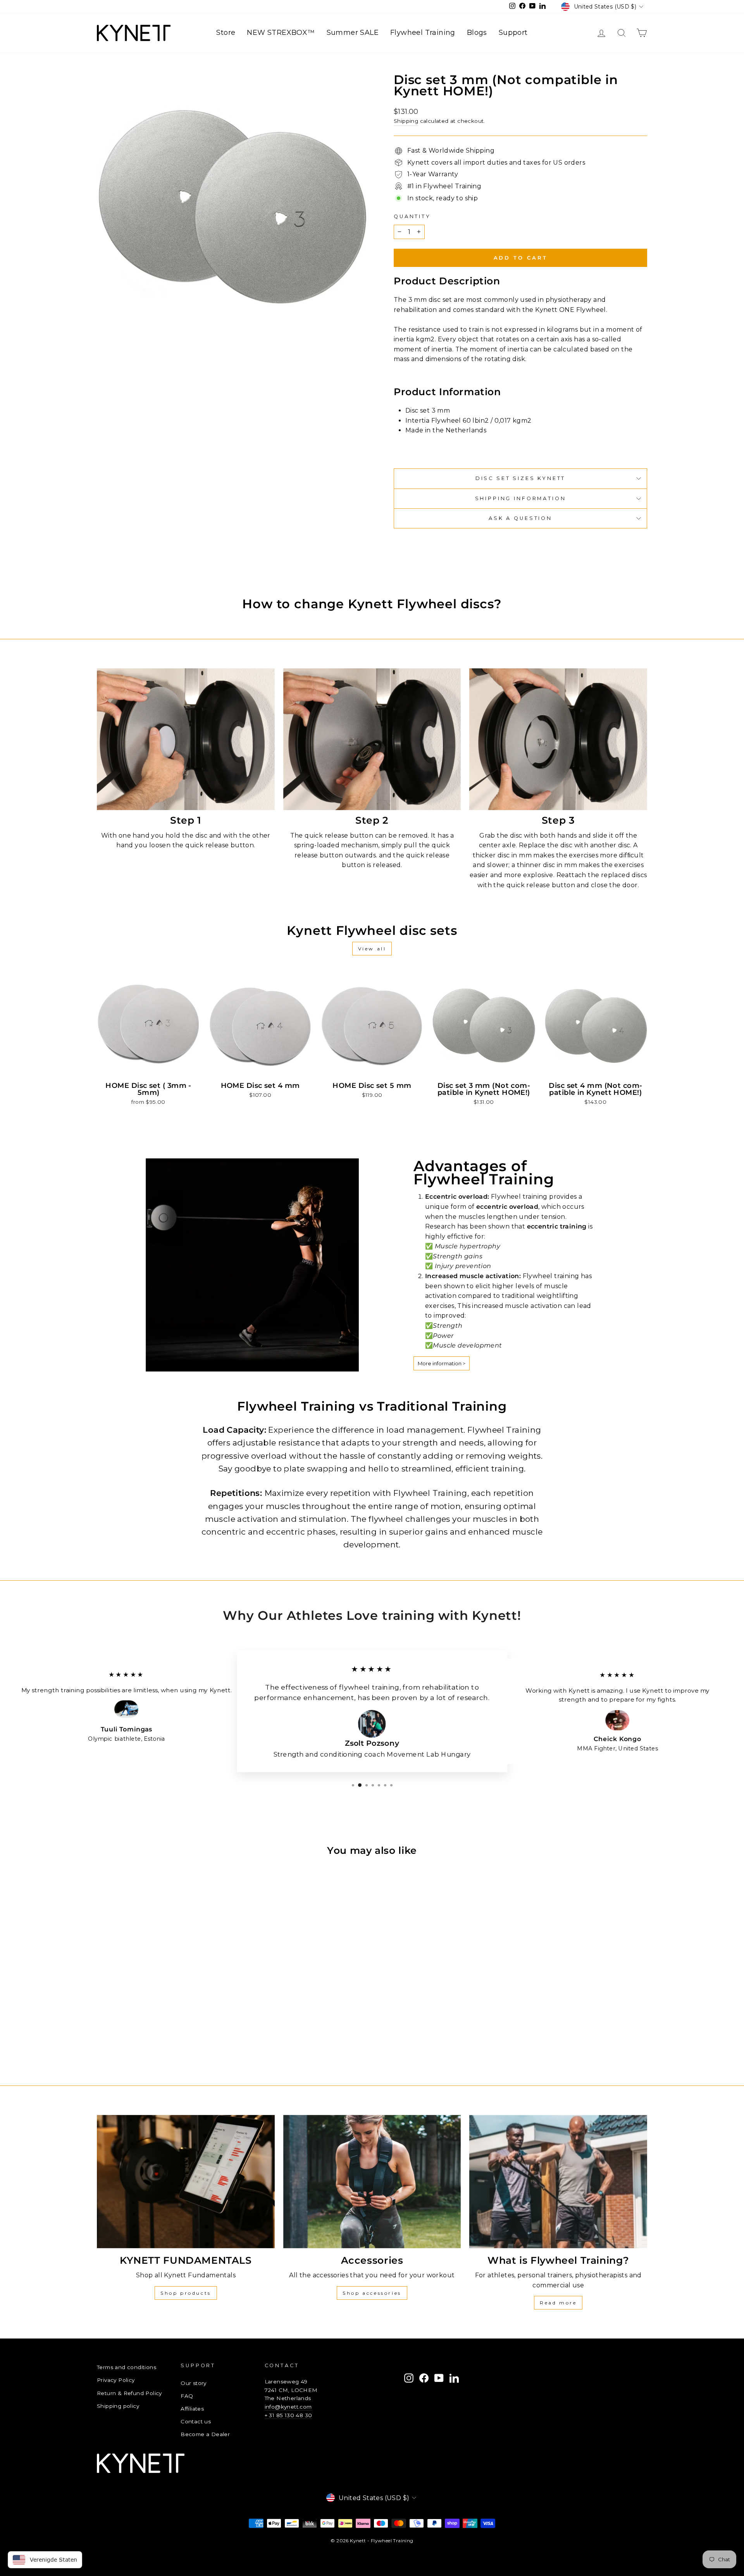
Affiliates (192, 2409)
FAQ (187, 2396)
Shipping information (521, 498)
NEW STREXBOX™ (281, 33)
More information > (442, 1363)
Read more (558, 2303)
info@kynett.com (288, 2407)
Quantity (412, 216)
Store (226, 33)
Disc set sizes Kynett (521, 478)
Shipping (406, 121)
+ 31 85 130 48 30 (288, 2415)
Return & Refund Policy (129, 2393)
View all (372, 949)
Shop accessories (372, 2293)
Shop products (186, 2293)
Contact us (196, 2421)
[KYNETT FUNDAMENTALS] (186, 2182)
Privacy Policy (116, 2380)
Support (513, 33)
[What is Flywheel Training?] (558, 2182)
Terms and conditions (127, 2367)
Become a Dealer (205, 2434)
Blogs (477, 33)
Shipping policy (118, 2406)
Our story (194, 2383)
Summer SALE (353, 33)
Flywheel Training (423, 33)
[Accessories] (372, 2182)
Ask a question (520, 518)
